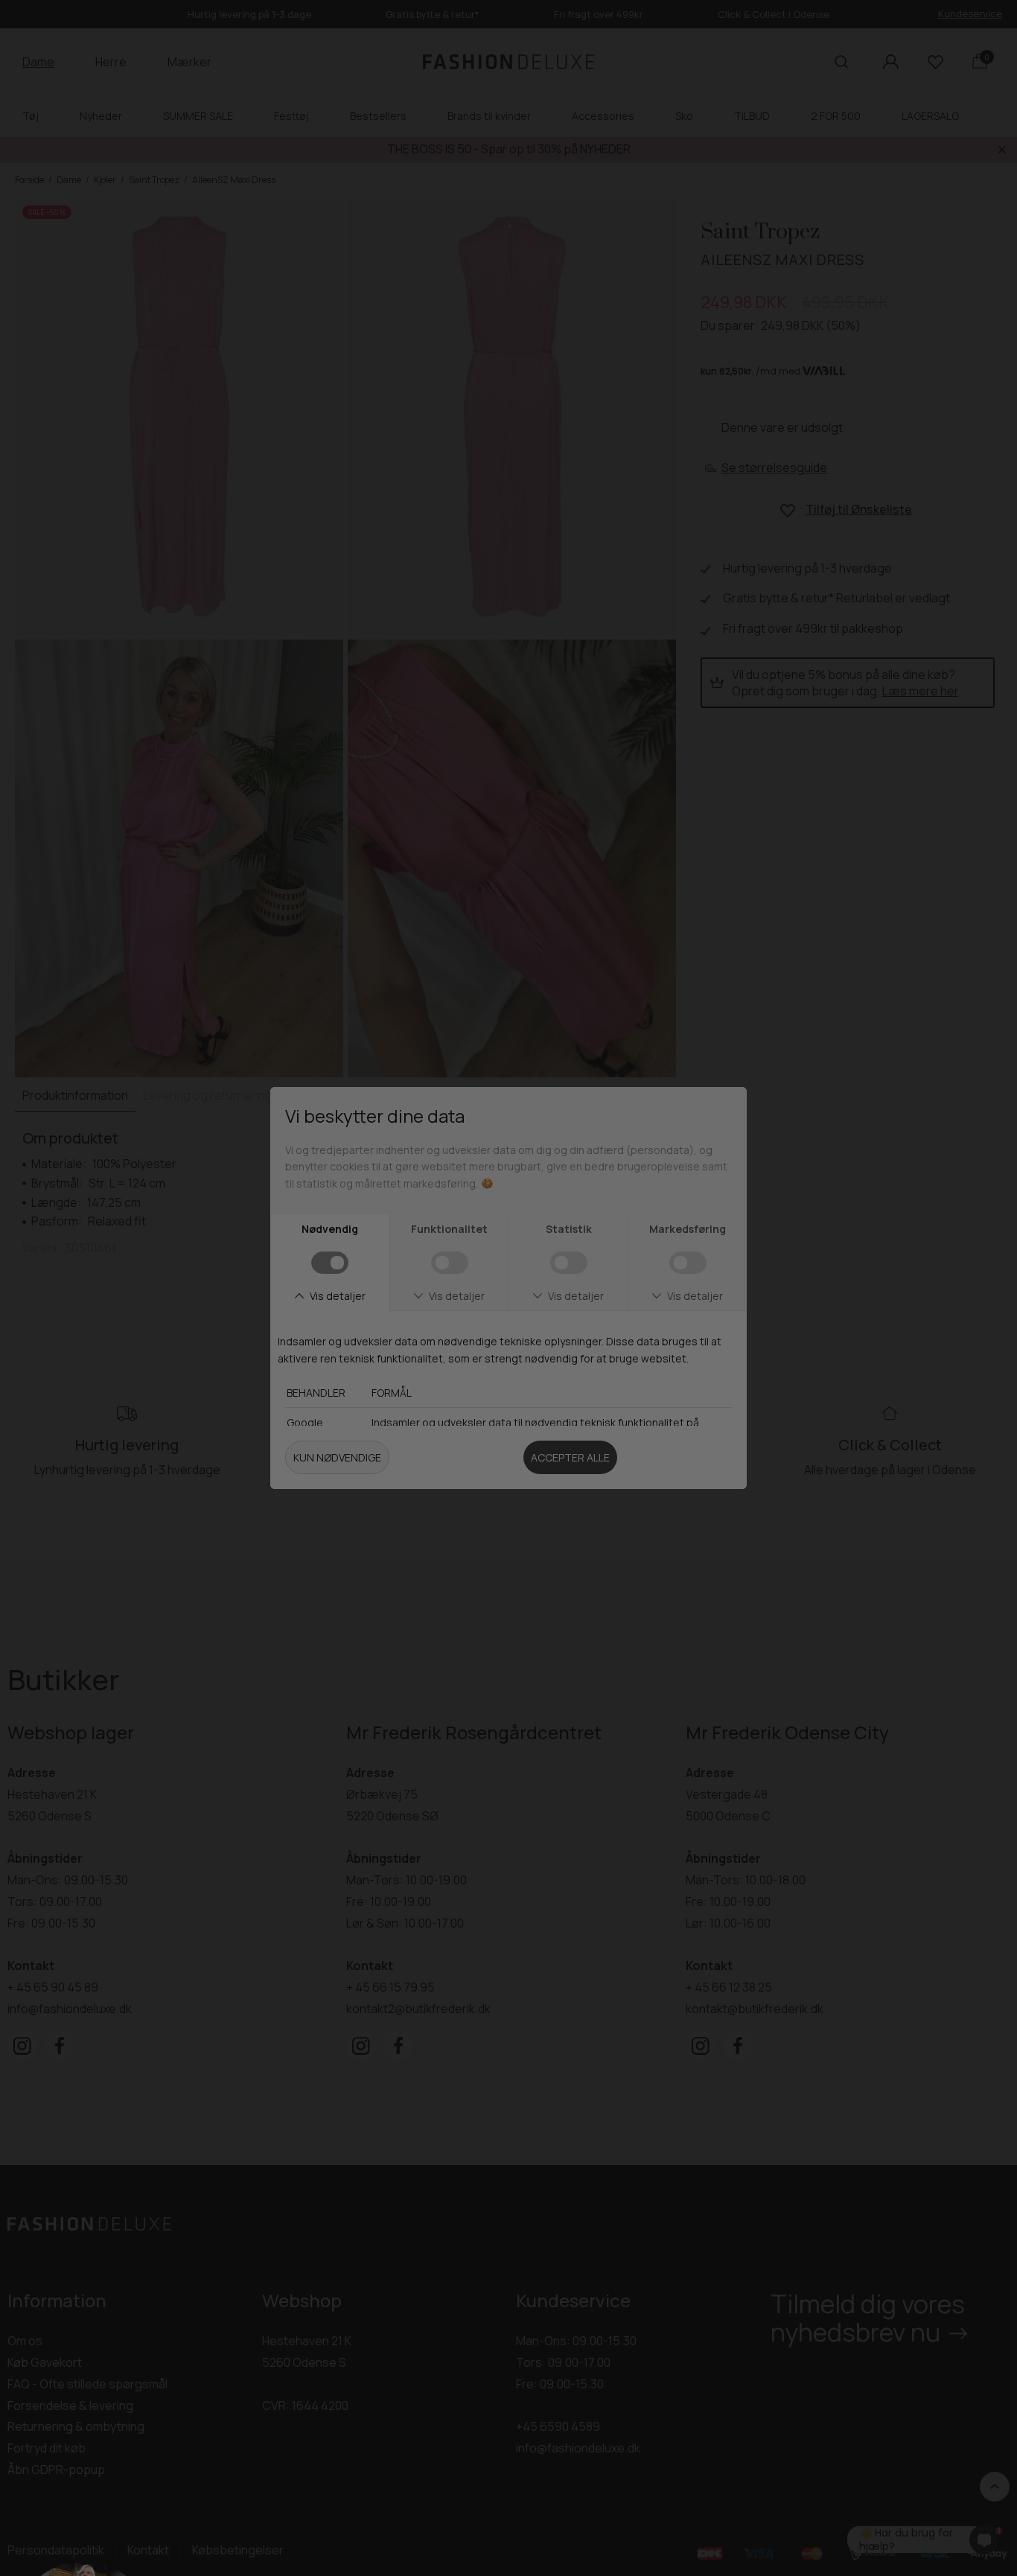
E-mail (548, 1292)
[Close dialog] (819, 1064)
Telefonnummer (580, 1357)
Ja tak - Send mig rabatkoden (676, 1439)
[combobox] (555, 1389)
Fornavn (555, 1228)
